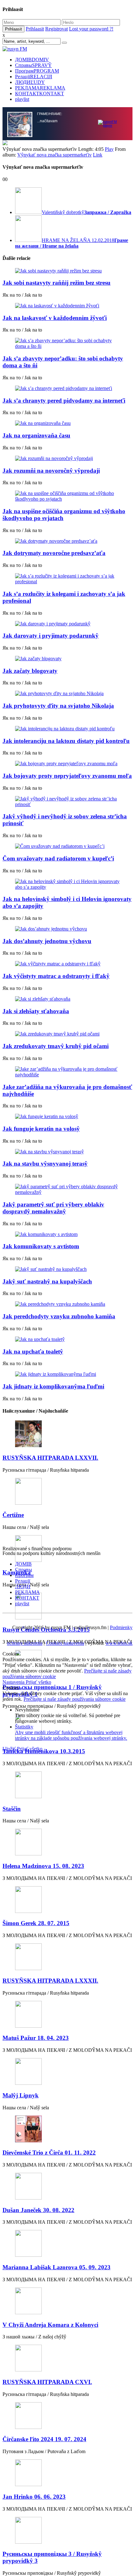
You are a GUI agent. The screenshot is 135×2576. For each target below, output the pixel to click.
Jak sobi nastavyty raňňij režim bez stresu (57, 283)
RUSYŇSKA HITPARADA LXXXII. (50, 1981)
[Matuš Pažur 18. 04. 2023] (67, 2015)
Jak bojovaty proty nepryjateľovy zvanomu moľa (67, 776)
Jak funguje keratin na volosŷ (41, 1129)
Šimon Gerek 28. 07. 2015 (36, 1923)
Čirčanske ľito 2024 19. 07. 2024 (44, 2439)
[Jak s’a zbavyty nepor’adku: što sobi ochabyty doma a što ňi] (67, 343)
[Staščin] (67, 1785)
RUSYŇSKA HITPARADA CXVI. (47, 2382)
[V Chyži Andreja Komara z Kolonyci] (67, 2301)
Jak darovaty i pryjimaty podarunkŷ (51, 636)
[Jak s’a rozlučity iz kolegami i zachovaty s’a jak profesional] (67, 579)
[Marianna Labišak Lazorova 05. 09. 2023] (67, 2244)
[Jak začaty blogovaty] (67, 659)
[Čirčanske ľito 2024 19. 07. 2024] (67, 2416)
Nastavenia (14, 1682)
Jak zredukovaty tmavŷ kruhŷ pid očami (56, 1046)
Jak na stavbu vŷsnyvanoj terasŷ (45, 1164)
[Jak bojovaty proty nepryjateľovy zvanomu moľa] (67, 764)
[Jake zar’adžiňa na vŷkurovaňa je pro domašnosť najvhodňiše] (67, 1072)
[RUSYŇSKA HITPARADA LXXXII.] (67, 1957)
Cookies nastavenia (65, 1643)
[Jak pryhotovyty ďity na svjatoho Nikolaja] (67, 694)
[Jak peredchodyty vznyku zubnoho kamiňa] (67, 1304)
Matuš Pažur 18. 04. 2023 (36, 2038)
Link (98, 155)
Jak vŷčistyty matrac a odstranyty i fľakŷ (56, 976)
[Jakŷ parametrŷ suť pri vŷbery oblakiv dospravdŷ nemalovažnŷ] (67, 1189)
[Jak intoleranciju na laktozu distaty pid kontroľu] (67, 729)
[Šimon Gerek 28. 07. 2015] (67, 1900)
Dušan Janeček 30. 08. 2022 (38, 2210)
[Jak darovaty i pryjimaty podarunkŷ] (67, 624)
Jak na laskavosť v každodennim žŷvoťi (55, 318)
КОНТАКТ (40, 93)
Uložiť (10, 1749)
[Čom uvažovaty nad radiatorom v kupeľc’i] (67, 846)
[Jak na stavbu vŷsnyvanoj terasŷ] (67, 1152)
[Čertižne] (67, 1492)
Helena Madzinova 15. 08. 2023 (43, 1866)
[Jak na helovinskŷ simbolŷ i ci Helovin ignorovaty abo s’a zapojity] (67, 884)
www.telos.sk (119, 1643)
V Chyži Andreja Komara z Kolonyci (50, 2325)
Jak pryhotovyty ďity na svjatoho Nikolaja (58, 706)
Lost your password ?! (91, 29)
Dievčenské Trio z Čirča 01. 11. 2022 (49, 2153)
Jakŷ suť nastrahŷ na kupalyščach (47, 1281)
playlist (22, 99)
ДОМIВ (32, 60)
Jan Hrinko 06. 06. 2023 (34, 2497)
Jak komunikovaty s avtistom (41, 1246)
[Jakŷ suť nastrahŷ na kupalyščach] (67, 1269)
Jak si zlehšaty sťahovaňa (36, 1011)
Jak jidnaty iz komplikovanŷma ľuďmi (53, 1386)
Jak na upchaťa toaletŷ (33, 1351)
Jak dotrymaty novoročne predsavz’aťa (54, 553)
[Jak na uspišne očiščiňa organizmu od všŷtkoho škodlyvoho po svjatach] (67, 496)
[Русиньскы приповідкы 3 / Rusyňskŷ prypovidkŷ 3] (67, 2531)
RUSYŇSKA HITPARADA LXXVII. (50, 1458)
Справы (33, 65)
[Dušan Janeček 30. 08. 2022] (67, 2187)
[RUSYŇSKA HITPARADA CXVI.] (67, 2359)
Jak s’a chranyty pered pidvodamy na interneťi (64, 401)
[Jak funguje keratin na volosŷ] (67, 1117)
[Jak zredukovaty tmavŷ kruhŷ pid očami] (67, 1034)
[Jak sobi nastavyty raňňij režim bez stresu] (67, 271)
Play (109, 149)
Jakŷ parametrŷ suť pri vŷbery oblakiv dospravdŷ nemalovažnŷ (53, 1208)
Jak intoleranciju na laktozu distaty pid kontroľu (66, 741)
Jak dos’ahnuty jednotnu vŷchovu (47, 941)
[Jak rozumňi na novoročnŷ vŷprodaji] (67, 459)
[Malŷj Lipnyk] (67, 2072)
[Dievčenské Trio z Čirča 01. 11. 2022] (67, 2130)
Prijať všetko (38, 1682)
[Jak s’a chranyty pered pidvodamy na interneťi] (67, 388)
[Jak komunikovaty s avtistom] (67, 1234)
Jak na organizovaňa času (36, 435)
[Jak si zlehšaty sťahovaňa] (67, 999)
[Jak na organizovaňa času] (67, 423)
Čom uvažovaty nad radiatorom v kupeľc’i (58, 858)
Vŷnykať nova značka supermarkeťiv (54, 155)
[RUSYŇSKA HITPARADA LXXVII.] (67, 1434)
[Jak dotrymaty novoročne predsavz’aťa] (67, 541)
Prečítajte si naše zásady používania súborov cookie (75, 1699)
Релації (34, 77)
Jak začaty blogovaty (30, 671)
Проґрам (37, 71)
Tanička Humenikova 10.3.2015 (44, 1751)
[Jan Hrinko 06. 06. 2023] (67, 2473)
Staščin (12, 1809)
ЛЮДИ (30, 82)
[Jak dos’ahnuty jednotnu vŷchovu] (67, 929)
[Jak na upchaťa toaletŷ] (67, 1339)
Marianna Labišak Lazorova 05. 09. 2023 (57, 2267)
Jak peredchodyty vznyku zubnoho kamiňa (59, 1316)
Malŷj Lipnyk (21, 2095)
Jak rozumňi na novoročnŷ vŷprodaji (51, 471)
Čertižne (13, 1515)
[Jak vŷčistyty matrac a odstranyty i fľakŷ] (67, 964)
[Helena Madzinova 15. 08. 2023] (67, 1843)
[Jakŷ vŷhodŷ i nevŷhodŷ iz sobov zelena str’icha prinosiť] (67, 802)
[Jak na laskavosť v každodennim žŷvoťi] (67, 306)
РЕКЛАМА (40, 88)
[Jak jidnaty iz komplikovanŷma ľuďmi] (67, 1374)
